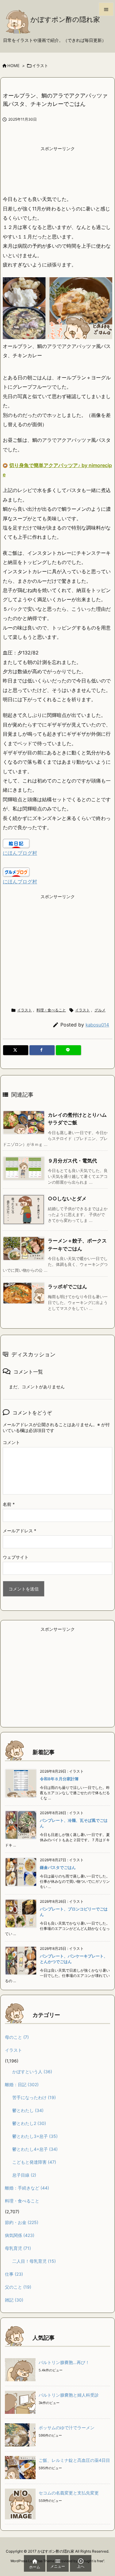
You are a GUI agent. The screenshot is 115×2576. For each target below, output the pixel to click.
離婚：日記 (22, 2084)
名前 (9, 1504)
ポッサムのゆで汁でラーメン (67, 2428)
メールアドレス (19, 1531)
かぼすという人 (32, 2072)
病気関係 (20, 2235)
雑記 (14, 2300)
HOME (13, 66)
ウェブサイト (16, 1557)
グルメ (100, 1010)
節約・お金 (22, 2222)
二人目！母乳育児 (34, 2261)
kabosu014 (97, 1025)
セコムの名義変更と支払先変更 (69, 2493)
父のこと (18, 2287)
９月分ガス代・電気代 (72, 1161)
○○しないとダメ (67, 1198)
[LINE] (68, 1050)
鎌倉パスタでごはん (58, 1867)
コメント (11, 1442)
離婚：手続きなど (27, 2188)
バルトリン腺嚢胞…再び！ (64, 2362)
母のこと (17, 2037)
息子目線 (24, 2175)
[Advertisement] (58, 170)
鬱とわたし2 (29, 2123)
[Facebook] (42, 1050)
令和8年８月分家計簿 (59, 1779)
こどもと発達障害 (34, 2162)
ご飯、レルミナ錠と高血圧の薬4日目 (74, 2460)
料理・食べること (51, 1010)
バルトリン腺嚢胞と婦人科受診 (69, 2395)
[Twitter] (16, 1050)
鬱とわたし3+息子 (35, 2136)
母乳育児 (18, 2248)
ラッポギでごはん (67, 1286)
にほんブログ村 (20, 853)
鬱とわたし (28, 2110)
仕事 (14, 2274)
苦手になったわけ (34, 2097)
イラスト (40, 66)
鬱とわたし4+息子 (35, 2149)
